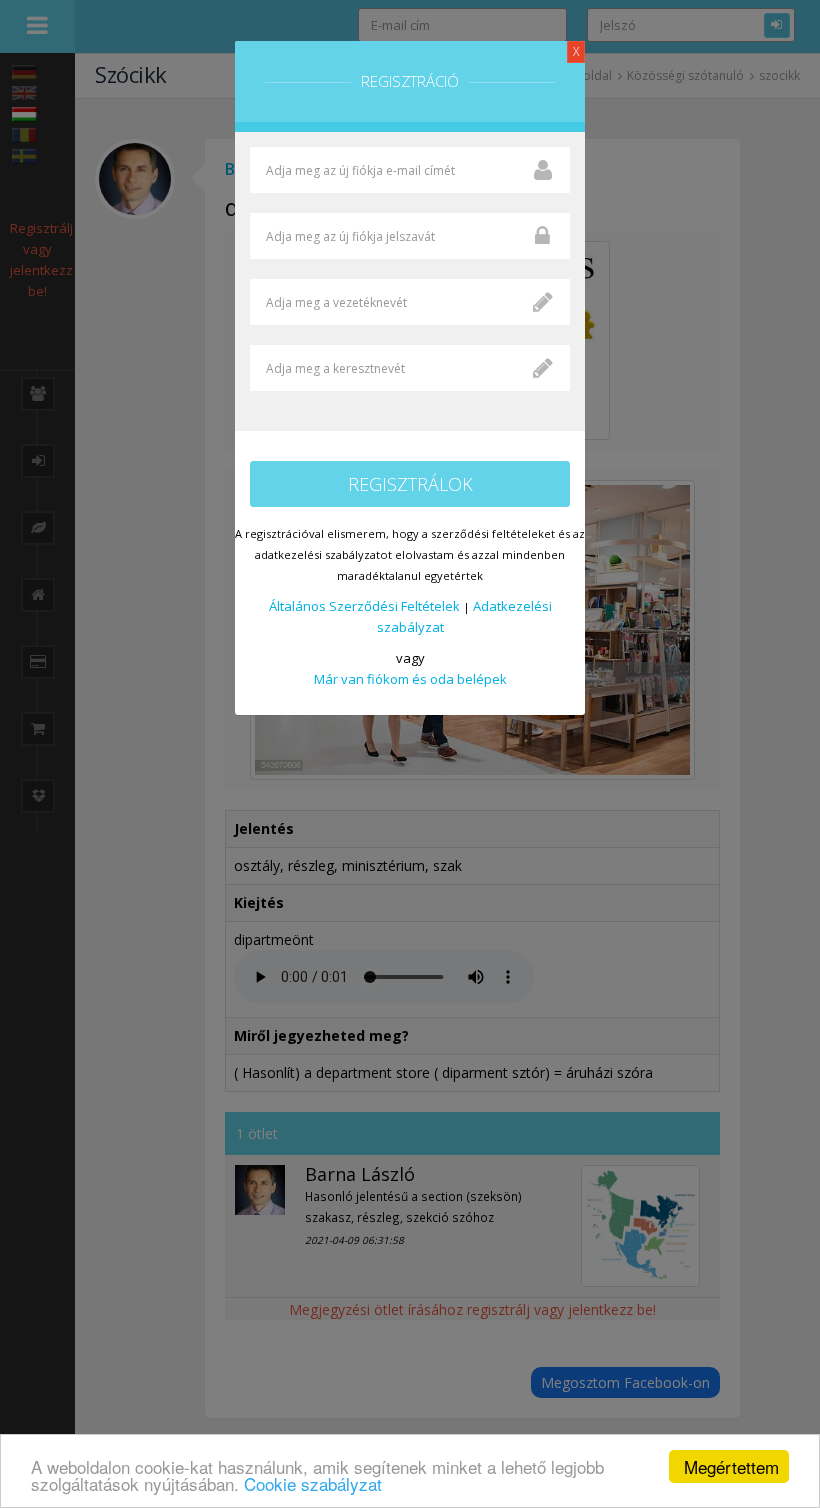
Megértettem (731, 1466)
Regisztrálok (410, 484)
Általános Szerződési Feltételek (364, 606)
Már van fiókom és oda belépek (410, 679)
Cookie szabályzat (313, 1483)
